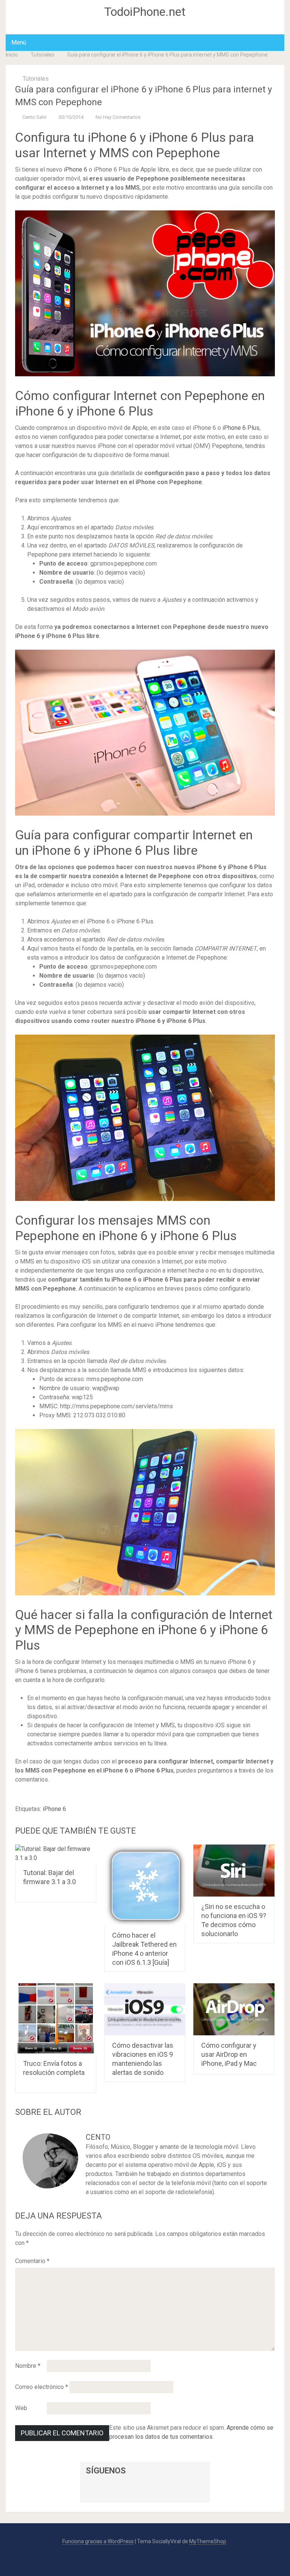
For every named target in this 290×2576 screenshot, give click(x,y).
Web (21, 2408)
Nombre (28, 2366)
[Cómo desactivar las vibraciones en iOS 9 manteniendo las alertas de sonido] (145, 2009)
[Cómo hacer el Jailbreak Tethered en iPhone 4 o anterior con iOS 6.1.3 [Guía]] (145, 1885)
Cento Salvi (34, 117)
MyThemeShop (208, 2541)
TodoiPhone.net (145, 12)
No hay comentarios (118, 117)
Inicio (12, 55)
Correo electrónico (42, 2387)
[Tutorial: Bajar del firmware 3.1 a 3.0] (56, 1854)
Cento (98, 2137)
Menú (19, 42)
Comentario (32, 2261)
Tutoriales (42, 55)
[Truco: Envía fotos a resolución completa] (56, 2018)
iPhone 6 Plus (241, 428)
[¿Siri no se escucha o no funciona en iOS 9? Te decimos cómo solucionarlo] (234, 1871)
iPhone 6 (76, 169)
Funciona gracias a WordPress (98, 2541)
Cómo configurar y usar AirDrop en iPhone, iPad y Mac (229, 2054)
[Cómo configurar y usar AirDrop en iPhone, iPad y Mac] (234, 2009)
